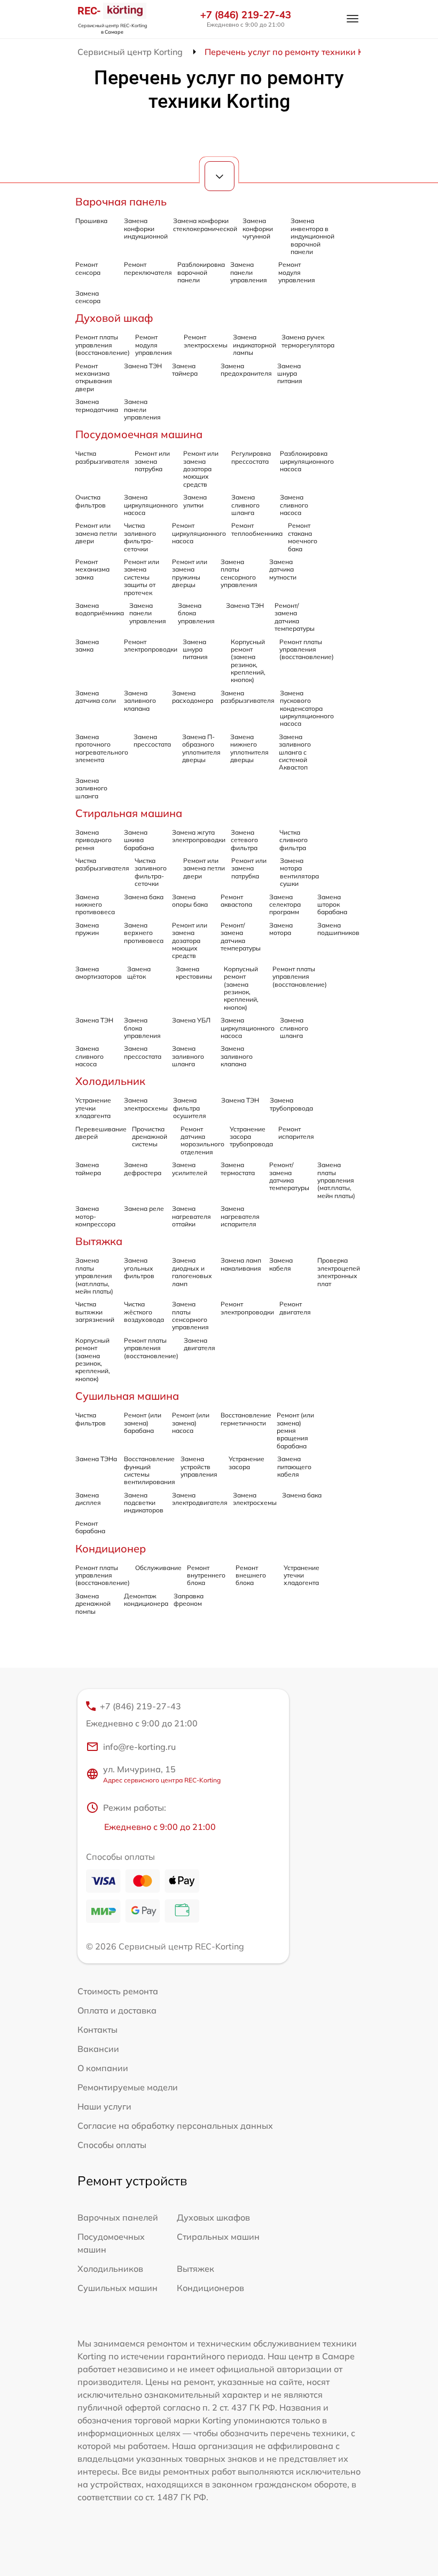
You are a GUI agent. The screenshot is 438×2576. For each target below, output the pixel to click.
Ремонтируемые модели (128, 2087)
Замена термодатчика (97, 405)
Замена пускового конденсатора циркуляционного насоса (307, 708)
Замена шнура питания (290, 374)
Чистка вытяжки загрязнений (95, 1312)
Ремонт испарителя (296, 1133)
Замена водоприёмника (100, 609)
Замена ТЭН (143, 366)
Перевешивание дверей (101, 1133)
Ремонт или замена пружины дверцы (190, 573)
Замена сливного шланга (245, 505)
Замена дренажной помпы (93, 1604)
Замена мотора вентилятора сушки (299, 872)
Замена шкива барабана (139, 840)
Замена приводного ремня (93, 840)
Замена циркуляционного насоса (151, 505)
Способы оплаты (112, 2145)
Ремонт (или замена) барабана (143, 1423)
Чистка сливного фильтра (294, 840)
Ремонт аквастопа (236, 901)
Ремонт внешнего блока (251, 1575)
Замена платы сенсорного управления (239, 573)
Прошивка (91, 221)
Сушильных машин (118, 2288)
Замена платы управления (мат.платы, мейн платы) (336, 1180)
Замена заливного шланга (91, 788)
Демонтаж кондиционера (146, 1600)
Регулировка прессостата (251, 457)
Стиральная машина (129, 813)
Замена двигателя (200, 1344)
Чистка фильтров (91, 1419)
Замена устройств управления (199, 1467)
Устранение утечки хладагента (93, 1108)
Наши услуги (104, 2106)
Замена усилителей (190, 1168)
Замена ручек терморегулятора (308, 341)
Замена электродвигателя (200, 1499)
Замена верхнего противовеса (144, 933)
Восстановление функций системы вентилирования (150, 1470)
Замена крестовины (194, 973)
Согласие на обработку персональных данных (175, 2126)
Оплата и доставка (117, 2010)
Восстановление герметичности (246, 1419)
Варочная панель (121, 201)
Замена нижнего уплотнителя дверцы (249, 748)
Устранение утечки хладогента (302, 1575)
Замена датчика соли (96, 697)
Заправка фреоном (189, 1600)
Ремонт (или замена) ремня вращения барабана (295, 1430)
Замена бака (144, 897)
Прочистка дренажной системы (150, 1137)
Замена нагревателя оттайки (191, 1216)
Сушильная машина (127, 1396)
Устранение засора (247, 1463)
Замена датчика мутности (283, 569)
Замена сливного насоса (294, 505)
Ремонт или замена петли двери (96, 533)
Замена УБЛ (191, 1020)
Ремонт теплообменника (257, 529)
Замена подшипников (338, 929)
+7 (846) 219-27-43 (246, 15)
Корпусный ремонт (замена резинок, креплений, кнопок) (248, 661)
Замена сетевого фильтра (244, 840)
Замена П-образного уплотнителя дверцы (201, 748)
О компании (103, 2068)
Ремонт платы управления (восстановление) (103, 345)
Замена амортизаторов (99, 973)
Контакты (97, 2030)
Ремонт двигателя (295, 1308)
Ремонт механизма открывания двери (94, 377)
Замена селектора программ (285, 905)
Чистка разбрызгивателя (102, 457)
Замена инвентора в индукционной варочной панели (312, 236)
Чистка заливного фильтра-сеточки (140, 537)
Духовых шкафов (213, 2217)
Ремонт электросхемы (206, 341)
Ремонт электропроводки (151, 645)
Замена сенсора (88, 297)
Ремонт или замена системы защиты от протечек (142, 577)
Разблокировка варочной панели (201, 272)
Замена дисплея (88, 1499)
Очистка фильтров (91, 501)
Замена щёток (139, 973)
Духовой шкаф (114, 318)
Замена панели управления (249, 272)
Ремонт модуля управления (297, 272)
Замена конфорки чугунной (258, 228)
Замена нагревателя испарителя (240, 1216)
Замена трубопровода (291, 1104)
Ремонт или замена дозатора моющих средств (201, 469)
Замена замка (87, 645)
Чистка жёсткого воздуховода (144, 1312)
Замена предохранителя (246, 370)
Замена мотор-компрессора (95, 1216)
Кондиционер (111, 1548)
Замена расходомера (193, 697)
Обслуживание (158, 1568)
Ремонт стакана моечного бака (303, 537)
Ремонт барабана (90, 1527)
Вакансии (98, 2049)
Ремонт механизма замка (92, 569)
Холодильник (110, 1081)
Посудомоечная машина (139, 434)
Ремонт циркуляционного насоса (199, 533)
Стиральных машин (218, 2237)
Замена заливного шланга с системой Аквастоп (295, 752)
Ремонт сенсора (88, 268)
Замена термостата (238, 1168)
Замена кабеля (281, 1264)
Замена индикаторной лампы (255, 345)
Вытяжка (99, 1241)
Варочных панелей (118, 2217)
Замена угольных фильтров (139, 1268)
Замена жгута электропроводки (199, 836)
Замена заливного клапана (140, 701)
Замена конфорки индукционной (146, 228)
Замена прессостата (152, 740)
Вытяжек (195, 2269)
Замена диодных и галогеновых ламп (192, 1272)
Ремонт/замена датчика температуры (295, 617)
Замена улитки (195, 501)
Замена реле (144, 1208)
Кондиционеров (210, 2288)
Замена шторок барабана (332, 905)
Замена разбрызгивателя (248, 697)
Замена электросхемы (146, 1104)
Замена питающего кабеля (294, 1467)
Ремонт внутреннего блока (206, 1575)
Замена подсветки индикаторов (144, 1503)
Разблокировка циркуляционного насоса (307, 461)
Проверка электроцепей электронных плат (339, 1272)
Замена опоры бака (190, 901)
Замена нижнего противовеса (95, 905)
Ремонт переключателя (148, 268)
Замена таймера (185, 370)
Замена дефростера (143, 1168)
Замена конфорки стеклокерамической (205, 224)
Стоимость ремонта (118, 1991)
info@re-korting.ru (139, 1747)
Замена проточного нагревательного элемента (102, 748)
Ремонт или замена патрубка (152, 461)
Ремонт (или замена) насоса (191, 1423)
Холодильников (110, 2269)
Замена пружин (87, 929)
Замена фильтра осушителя (190, 1108)
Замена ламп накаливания (241, 1264)
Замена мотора (281, 929)
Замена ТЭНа (96, 1459)
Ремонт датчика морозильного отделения (202, 1140)
